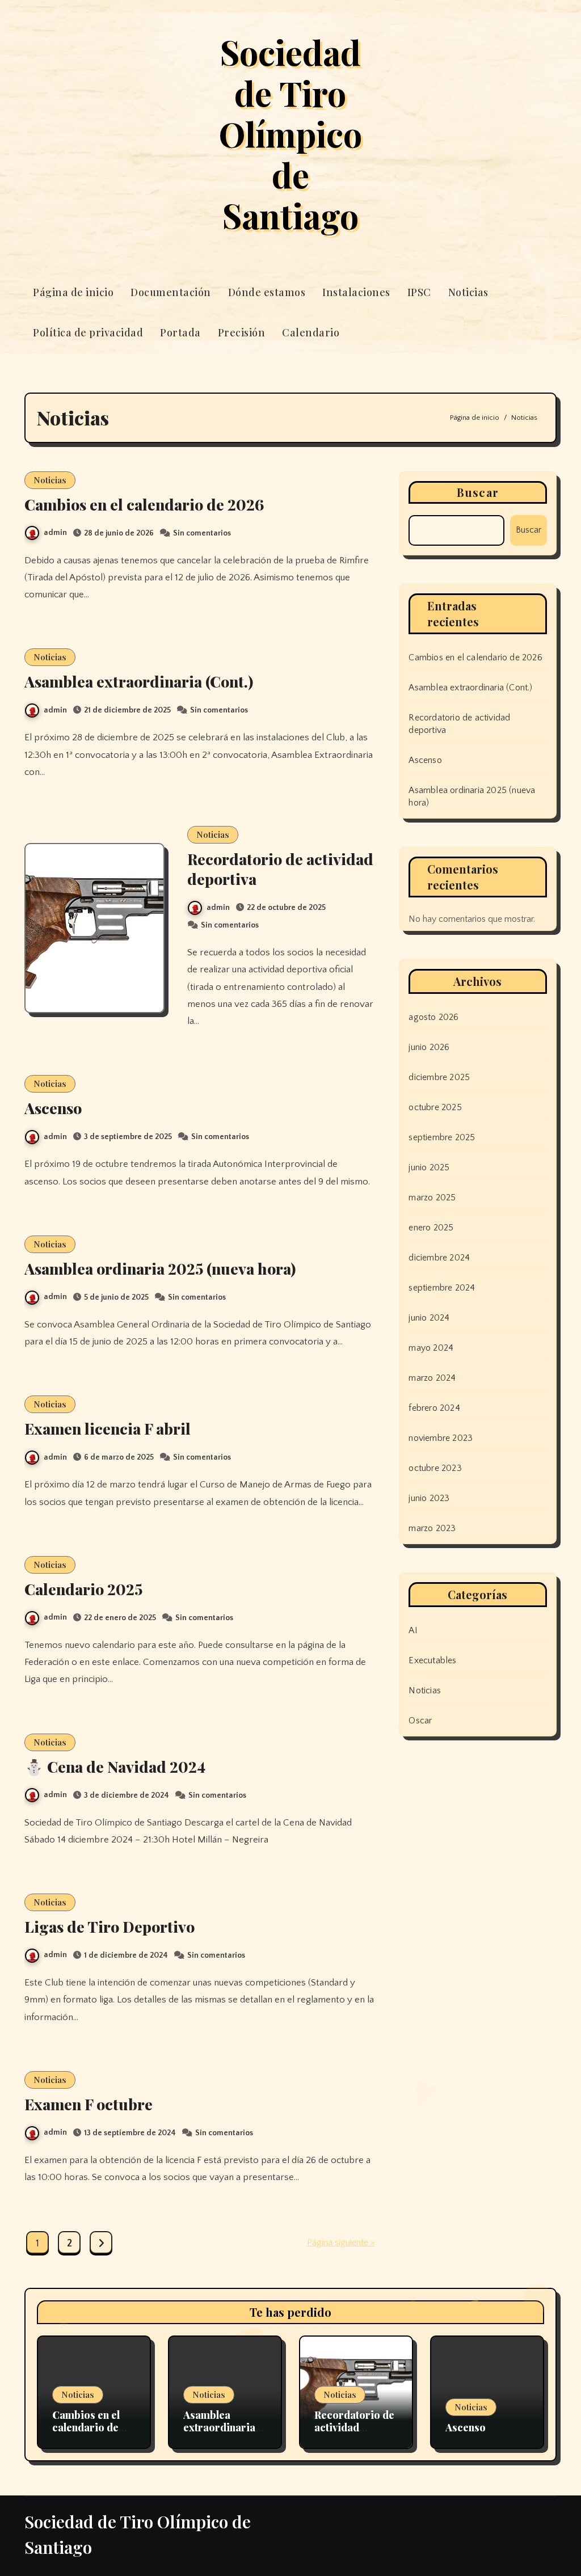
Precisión (242, 332)
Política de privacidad (88, 332)
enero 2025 (431, 1228)
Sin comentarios (202, 533)
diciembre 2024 (439, 1258)
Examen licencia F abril (108, 1428)
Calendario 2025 (83, 1589)
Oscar (420, 1721)
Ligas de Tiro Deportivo (110, 1926)
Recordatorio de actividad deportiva (280, 869)
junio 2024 (429, 1318)
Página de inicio (73, 292)
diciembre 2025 (439, 1077)
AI (413, 1630)
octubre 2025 (435, 1107)
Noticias (468, 292)
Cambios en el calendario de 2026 (144, 504)
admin (55, 533)
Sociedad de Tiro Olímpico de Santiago (290, 133)
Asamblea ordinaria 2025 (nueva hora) (160, 1268)
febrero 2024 (434, 1408)
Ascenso (53, 1108)
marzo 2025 (432, 1198)
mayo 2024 (431, 1348)
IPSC (419, 292)
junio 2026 (429, 1047)
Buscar (478, 492)
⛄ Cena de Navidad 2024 (115, 1766)
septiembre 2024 (442, 1288)
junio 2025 (429, 1167)
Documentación (171, 292)
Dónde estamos (267, 292)
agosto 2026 (433, 1017)
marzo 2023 (432, 1528)
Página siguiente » (341, 2242)
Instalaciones (356, 292)
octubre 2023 (435, 1468)
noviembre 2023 (441, 1438)
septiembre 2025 (442, 1137)
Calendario (311, 332)
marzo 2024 (432, 1378)
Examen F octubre (89, 2104)
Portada (180, 332)
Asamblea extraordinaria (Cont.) (139, 681)
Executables (432, 1660)
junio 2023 (429, 1498)
